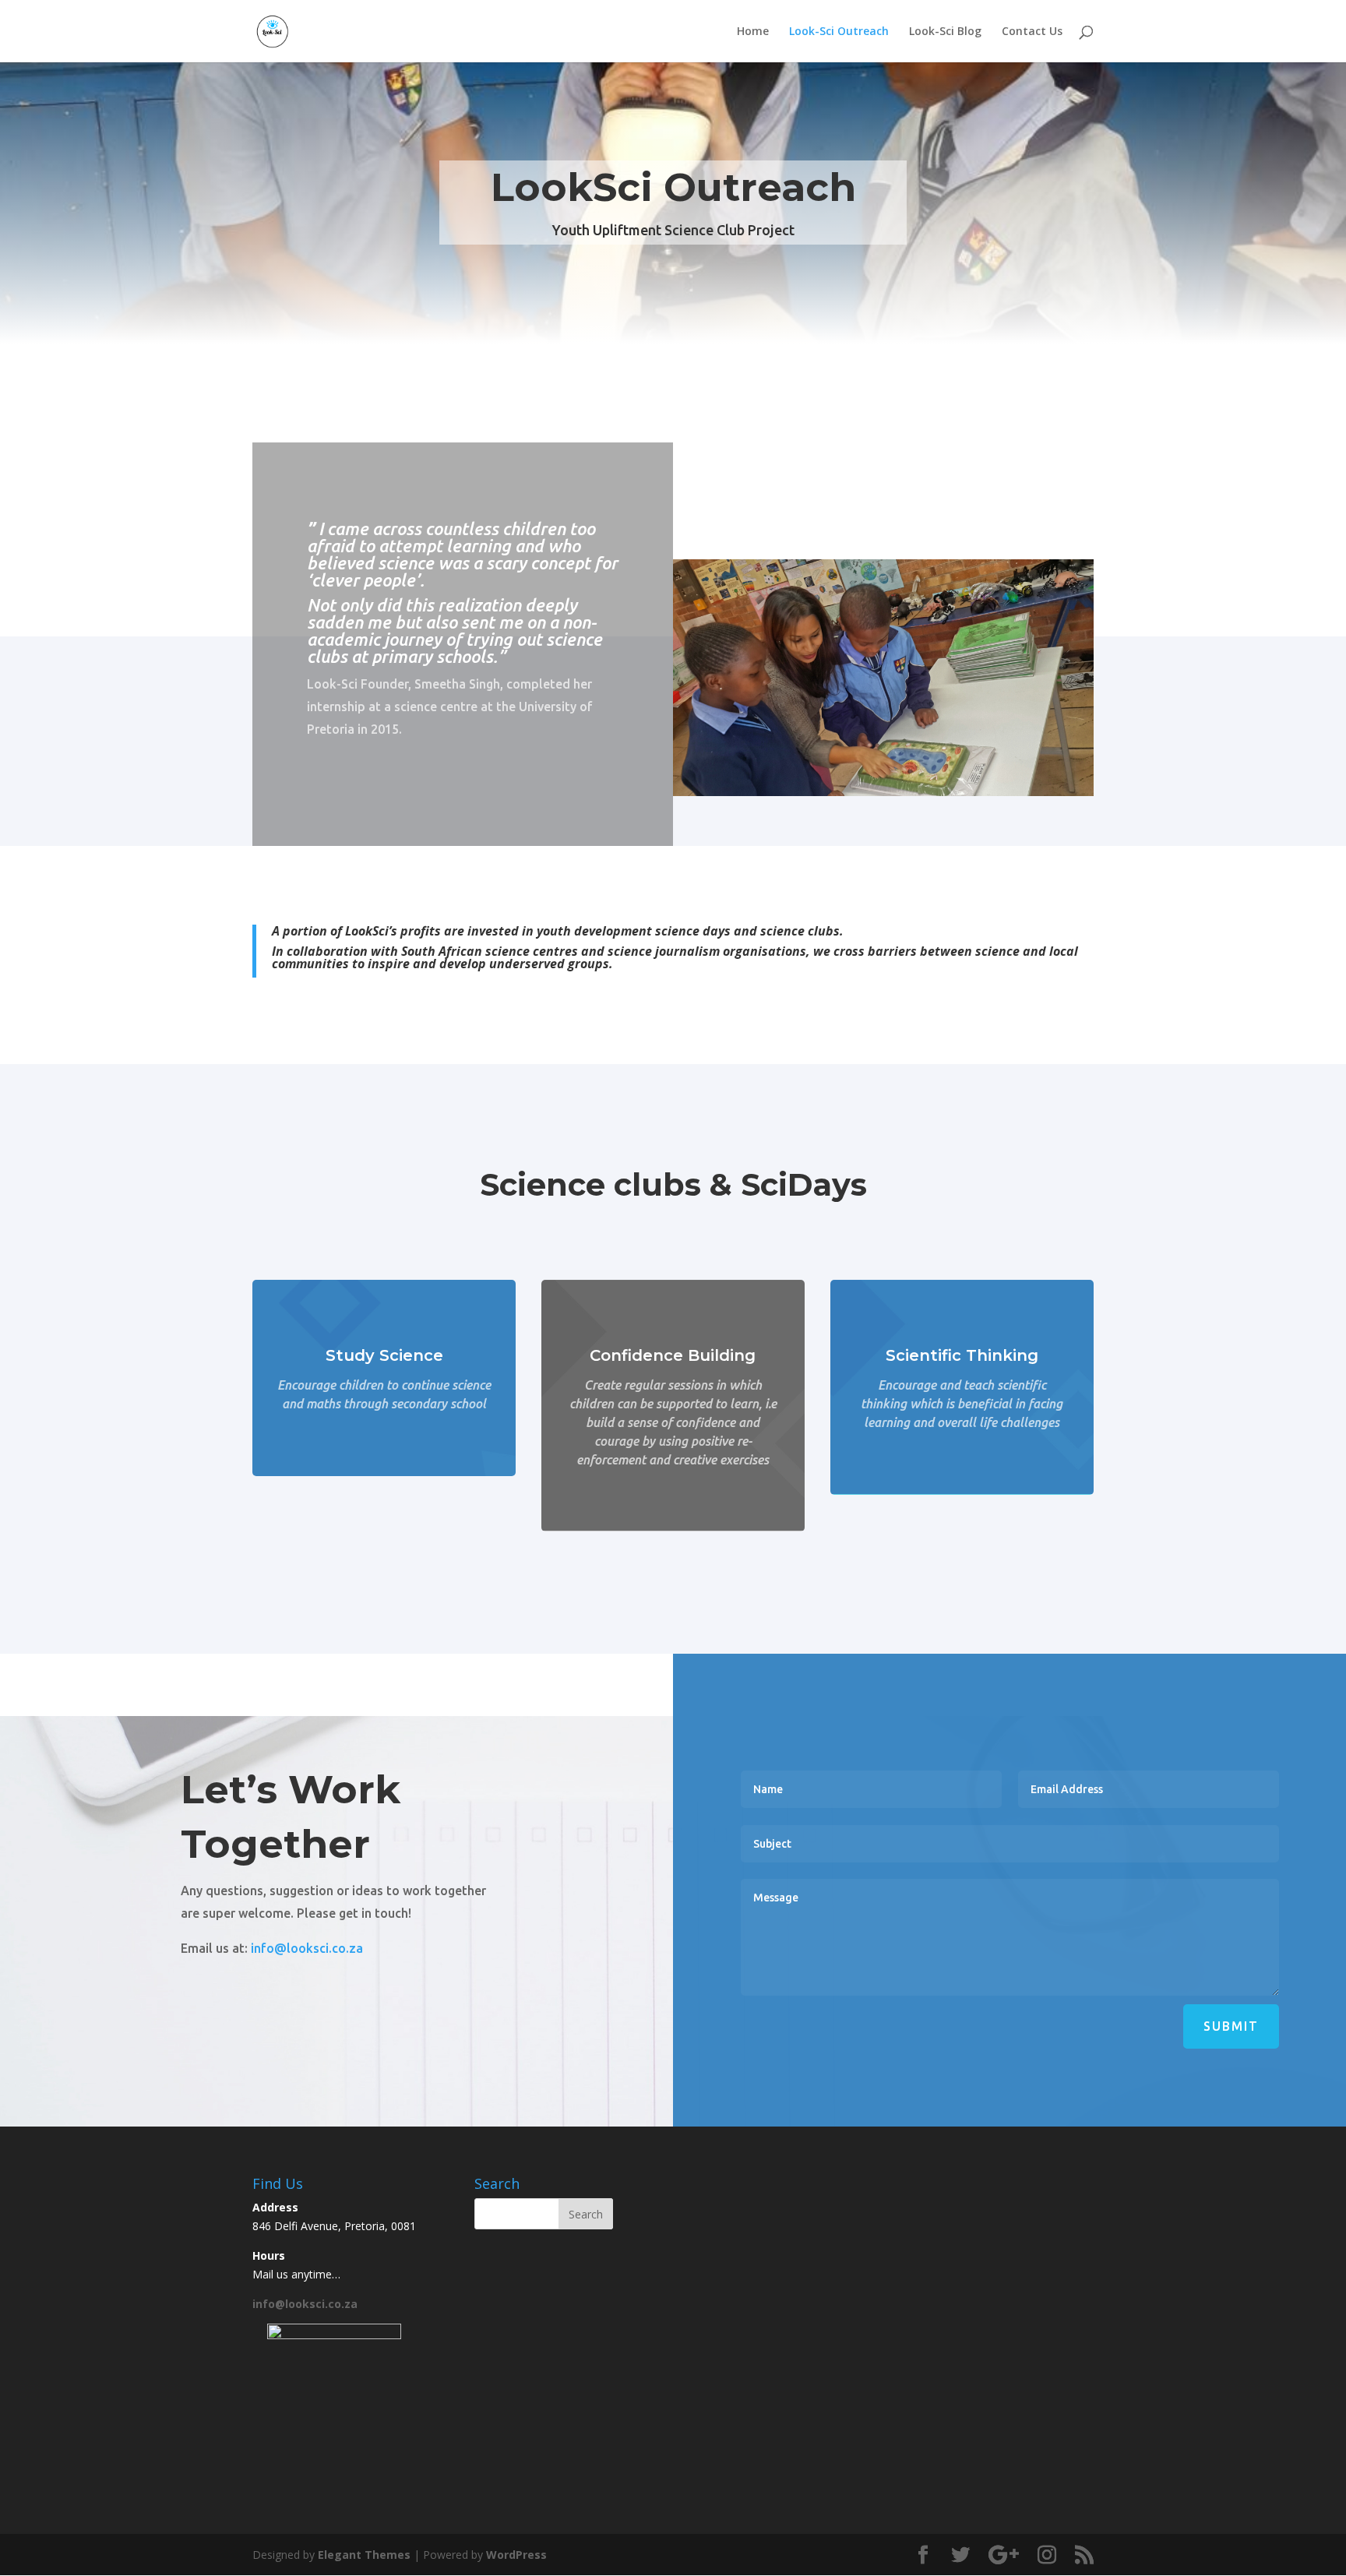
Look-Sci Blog (945, 32)
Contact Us (1032, 32)
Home (753, 32)
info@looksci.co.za (307, 1948)
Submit (1231, 2026)
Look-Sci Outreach (839, 32)
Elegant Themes (364, 2555)
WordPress (516, 2555)
